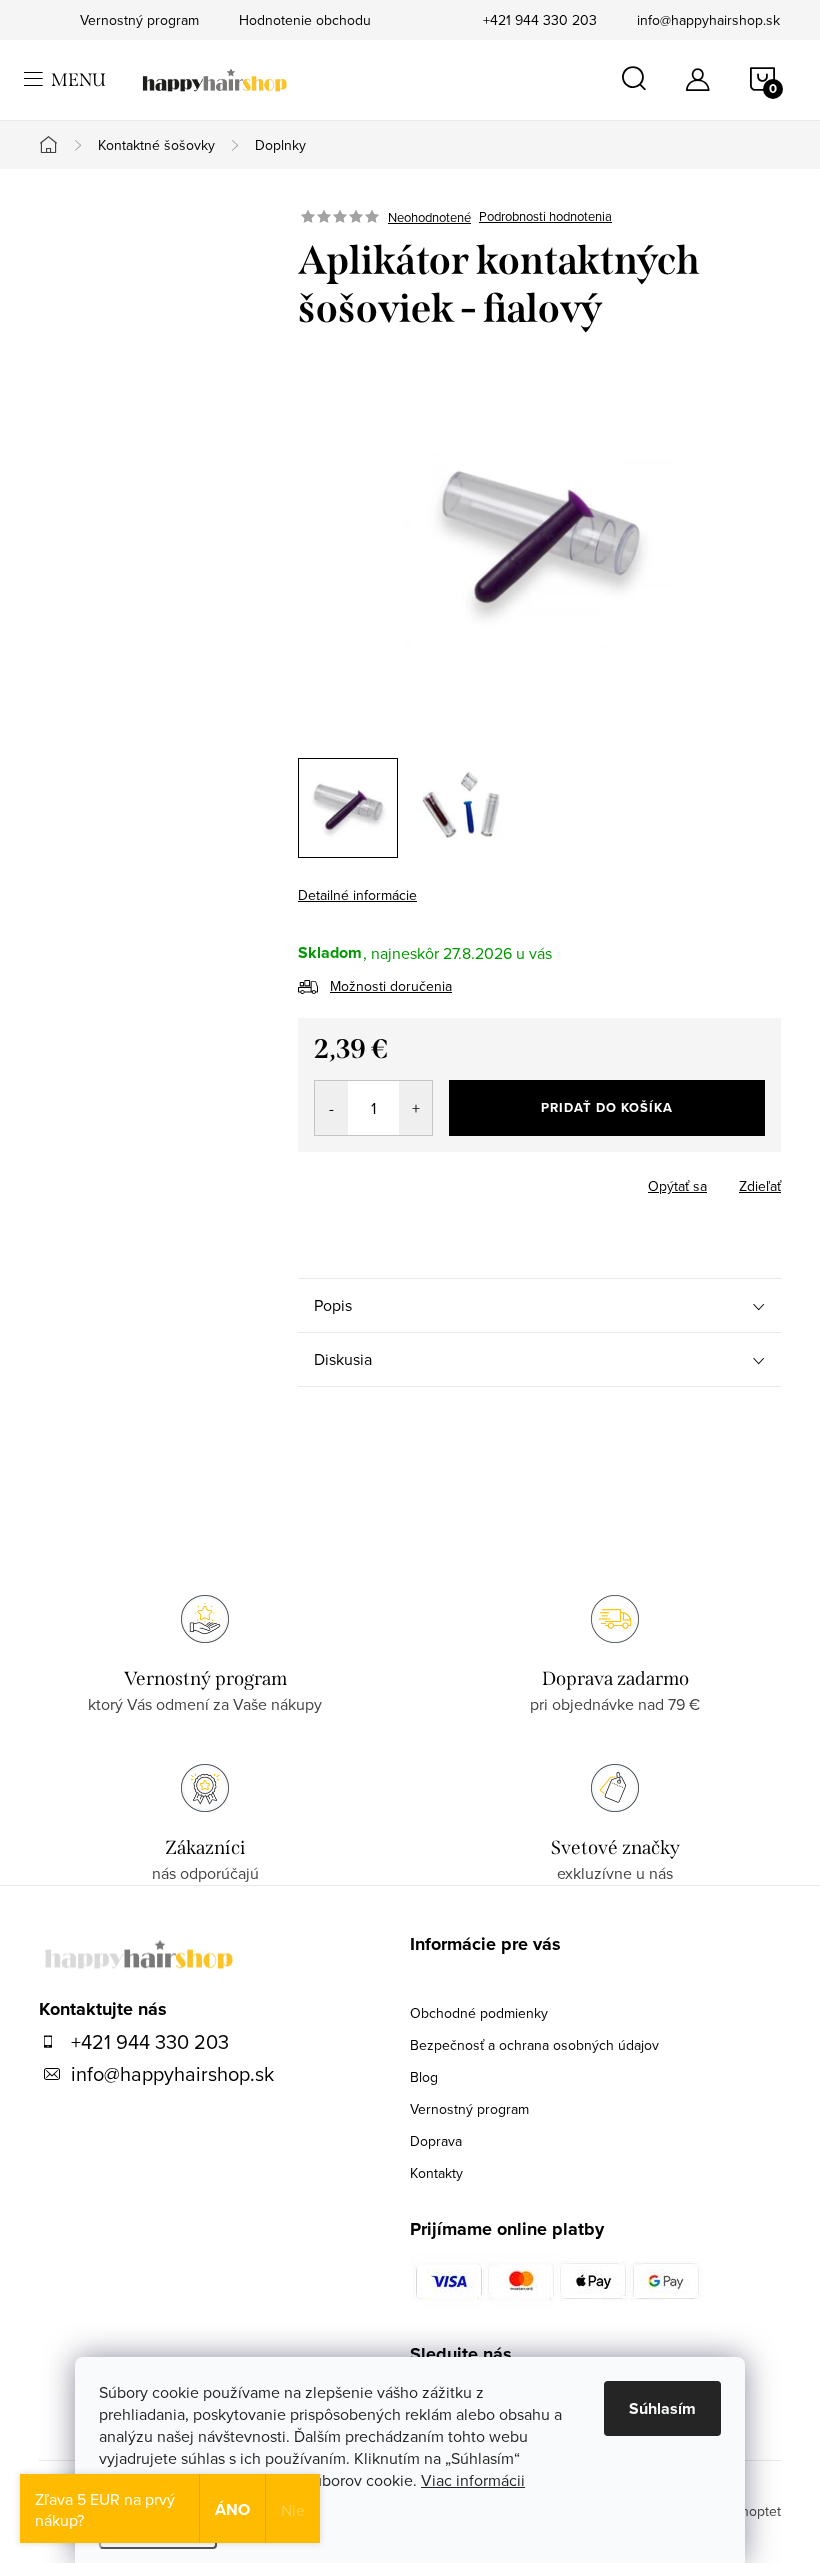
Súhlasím (662, 2408)
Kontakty (436, 2173)
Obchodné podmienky (479, 2013)
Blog (424, 2077)
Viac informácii (473, 2480)
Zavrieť (438, 1180)
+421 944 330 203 (540, 20)
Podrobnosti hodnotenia (545, 217)
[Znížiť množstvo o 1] (331, 1108)
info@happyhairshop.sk (708, 20)
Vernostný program (469, 2109)
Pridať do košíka (607, 1107)
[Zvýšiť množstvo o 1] (415, 1108)
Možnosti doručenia (391, 986)
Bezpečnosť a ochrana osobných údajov (534, 2045)
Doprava (436, 2141)
